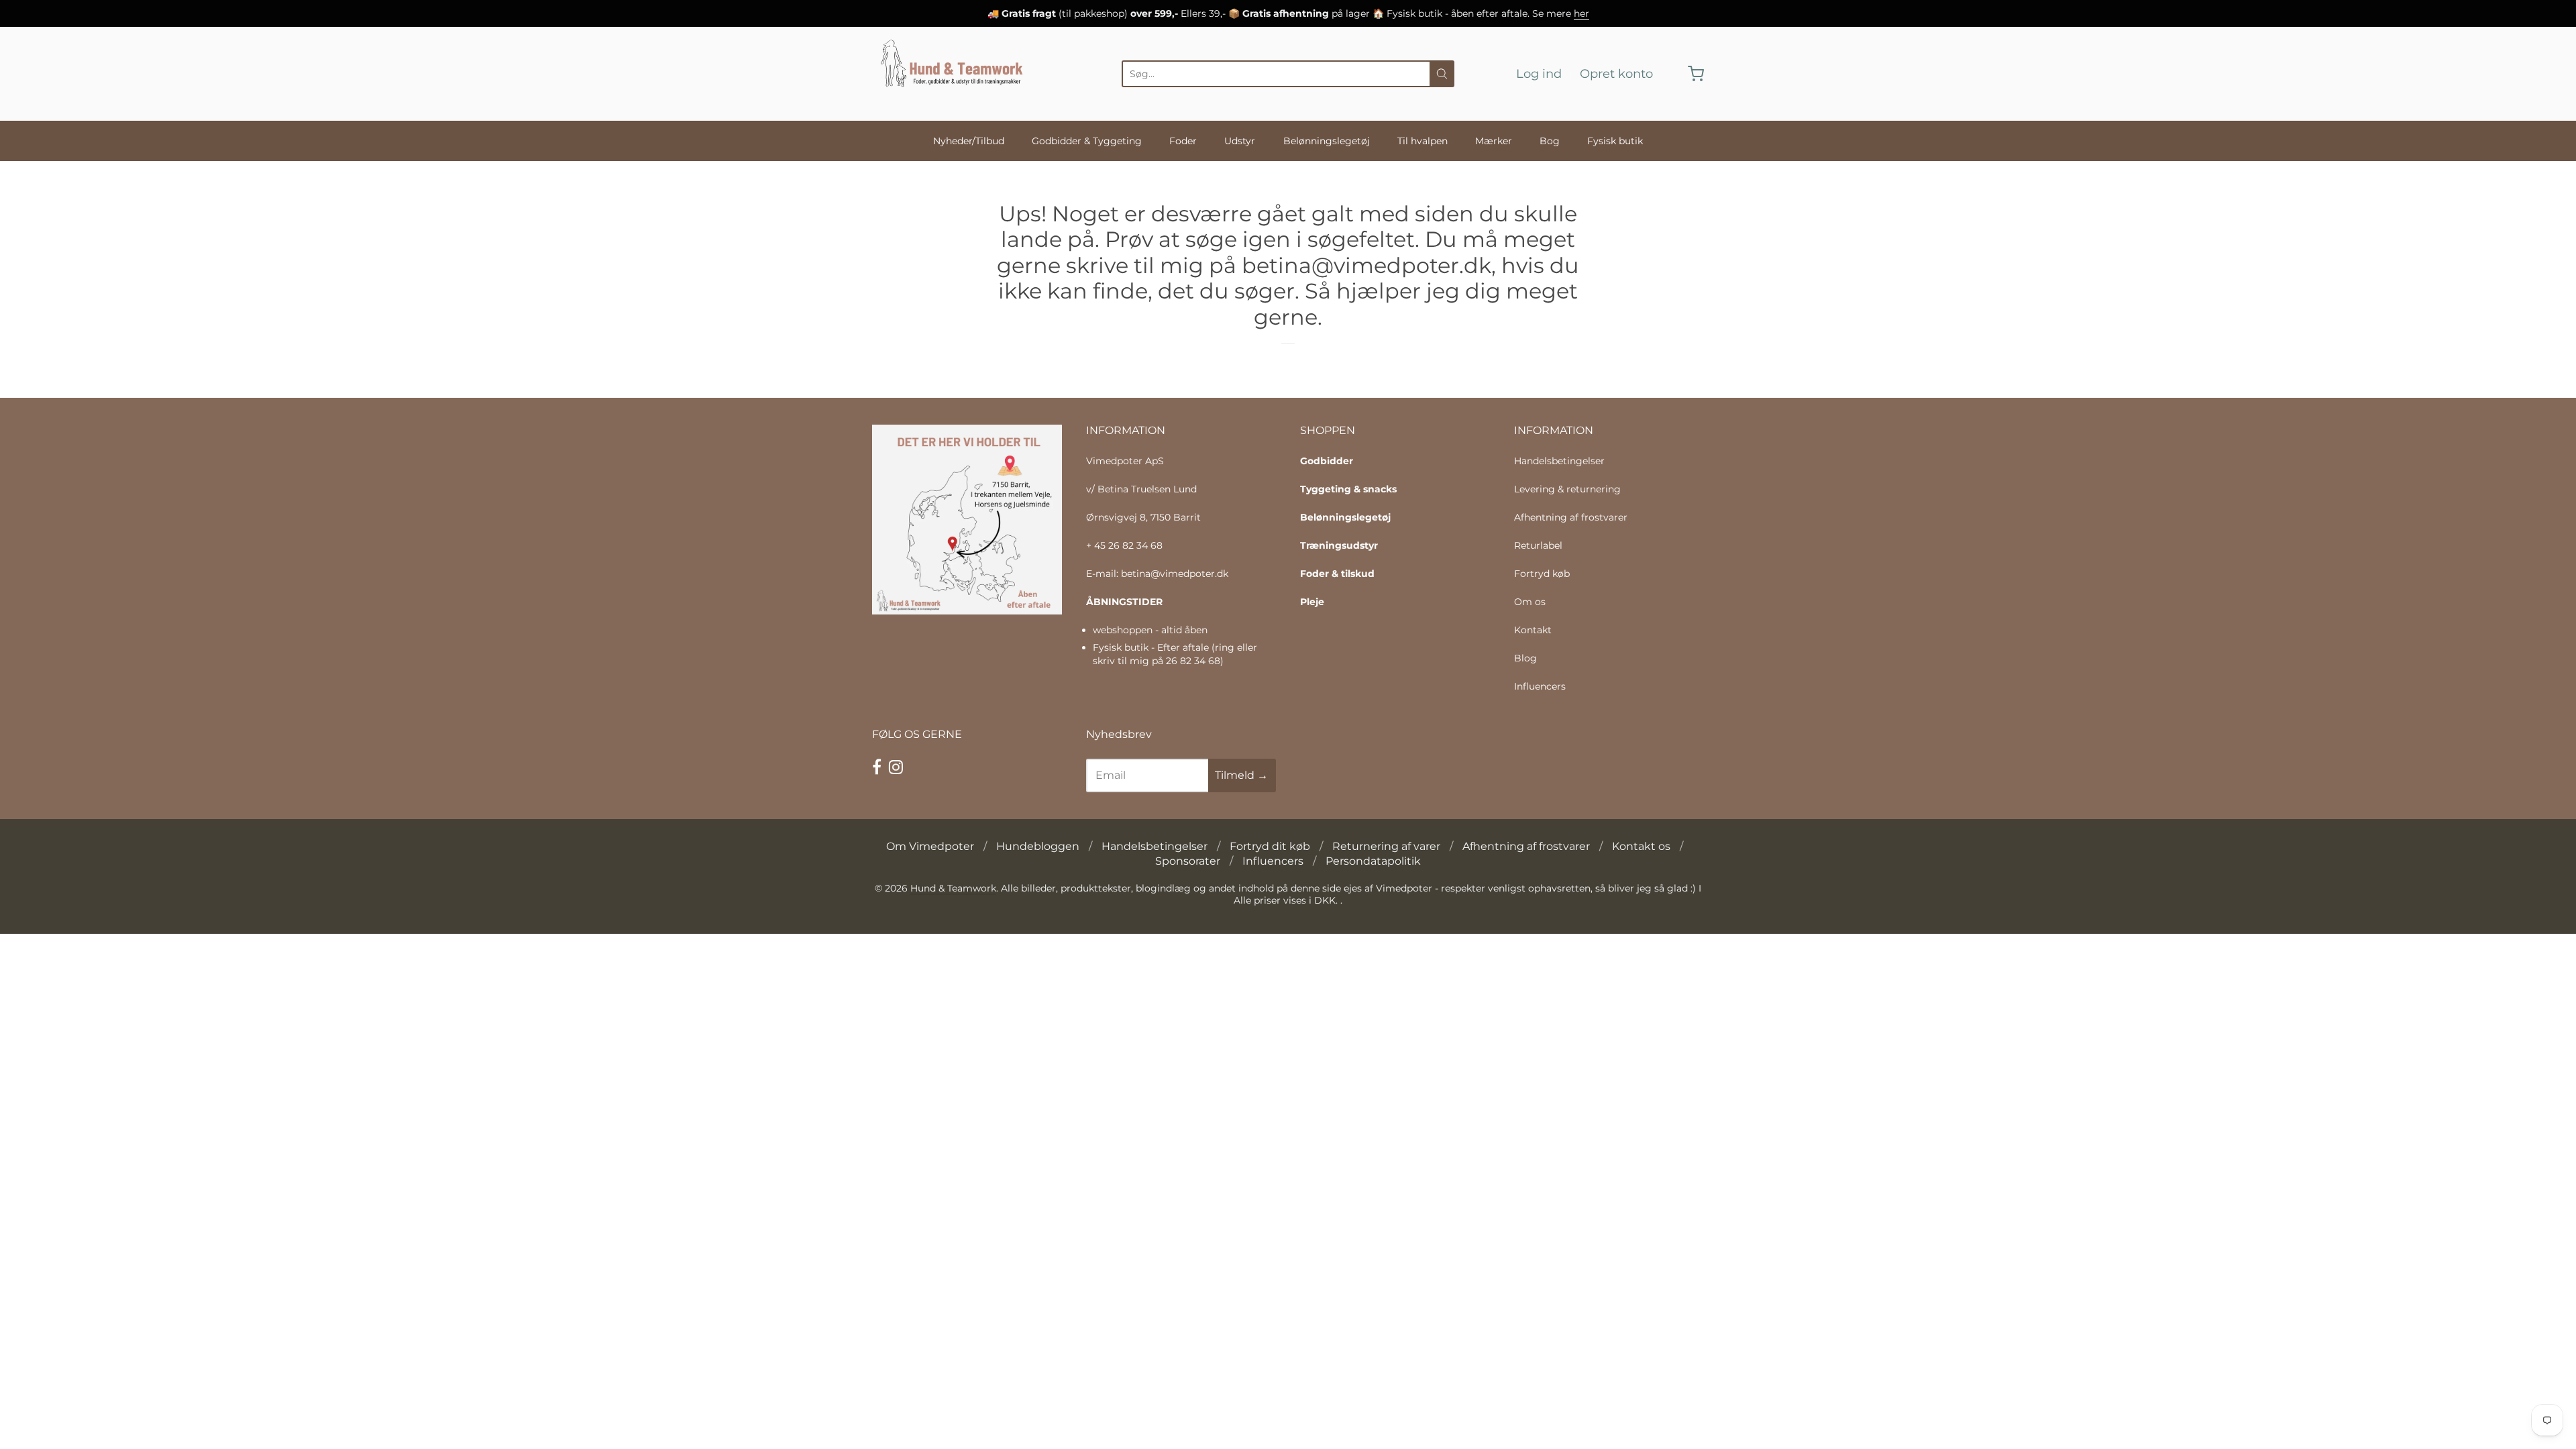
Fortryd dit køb (1270, 846)
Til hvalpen (1423, 141)
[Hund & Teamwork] (956, 74)
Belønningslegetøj (1327, 141)
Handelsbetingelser (1559, 461)
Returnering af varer (1386, 846)
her (1581, 13)
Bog (1550, 141)
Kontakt (1533, 630)
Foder (1183, 141)
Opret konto (1616, 74)
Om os (1530, 602)
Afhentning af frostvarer (1571, 517)
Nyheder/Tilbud (969, 141)
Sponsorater (1188, 861)
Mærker (1494, 141)
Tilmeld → (1241, 775)
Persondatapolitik (1373, 861)
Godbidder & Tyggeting (1087, 141)
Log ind (1539, 74)
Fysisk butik (1615, 141)
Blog (1525, 658)
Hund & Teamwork (953, 888)
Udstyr (1240, 141)
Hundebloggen (1038, 846)
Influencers (1540, 686)
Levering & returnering (1567, 489)
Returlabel (1538, 545)
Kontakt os (1641, 846)
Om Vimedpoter (930, 846)
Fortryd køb (1542, 574)
